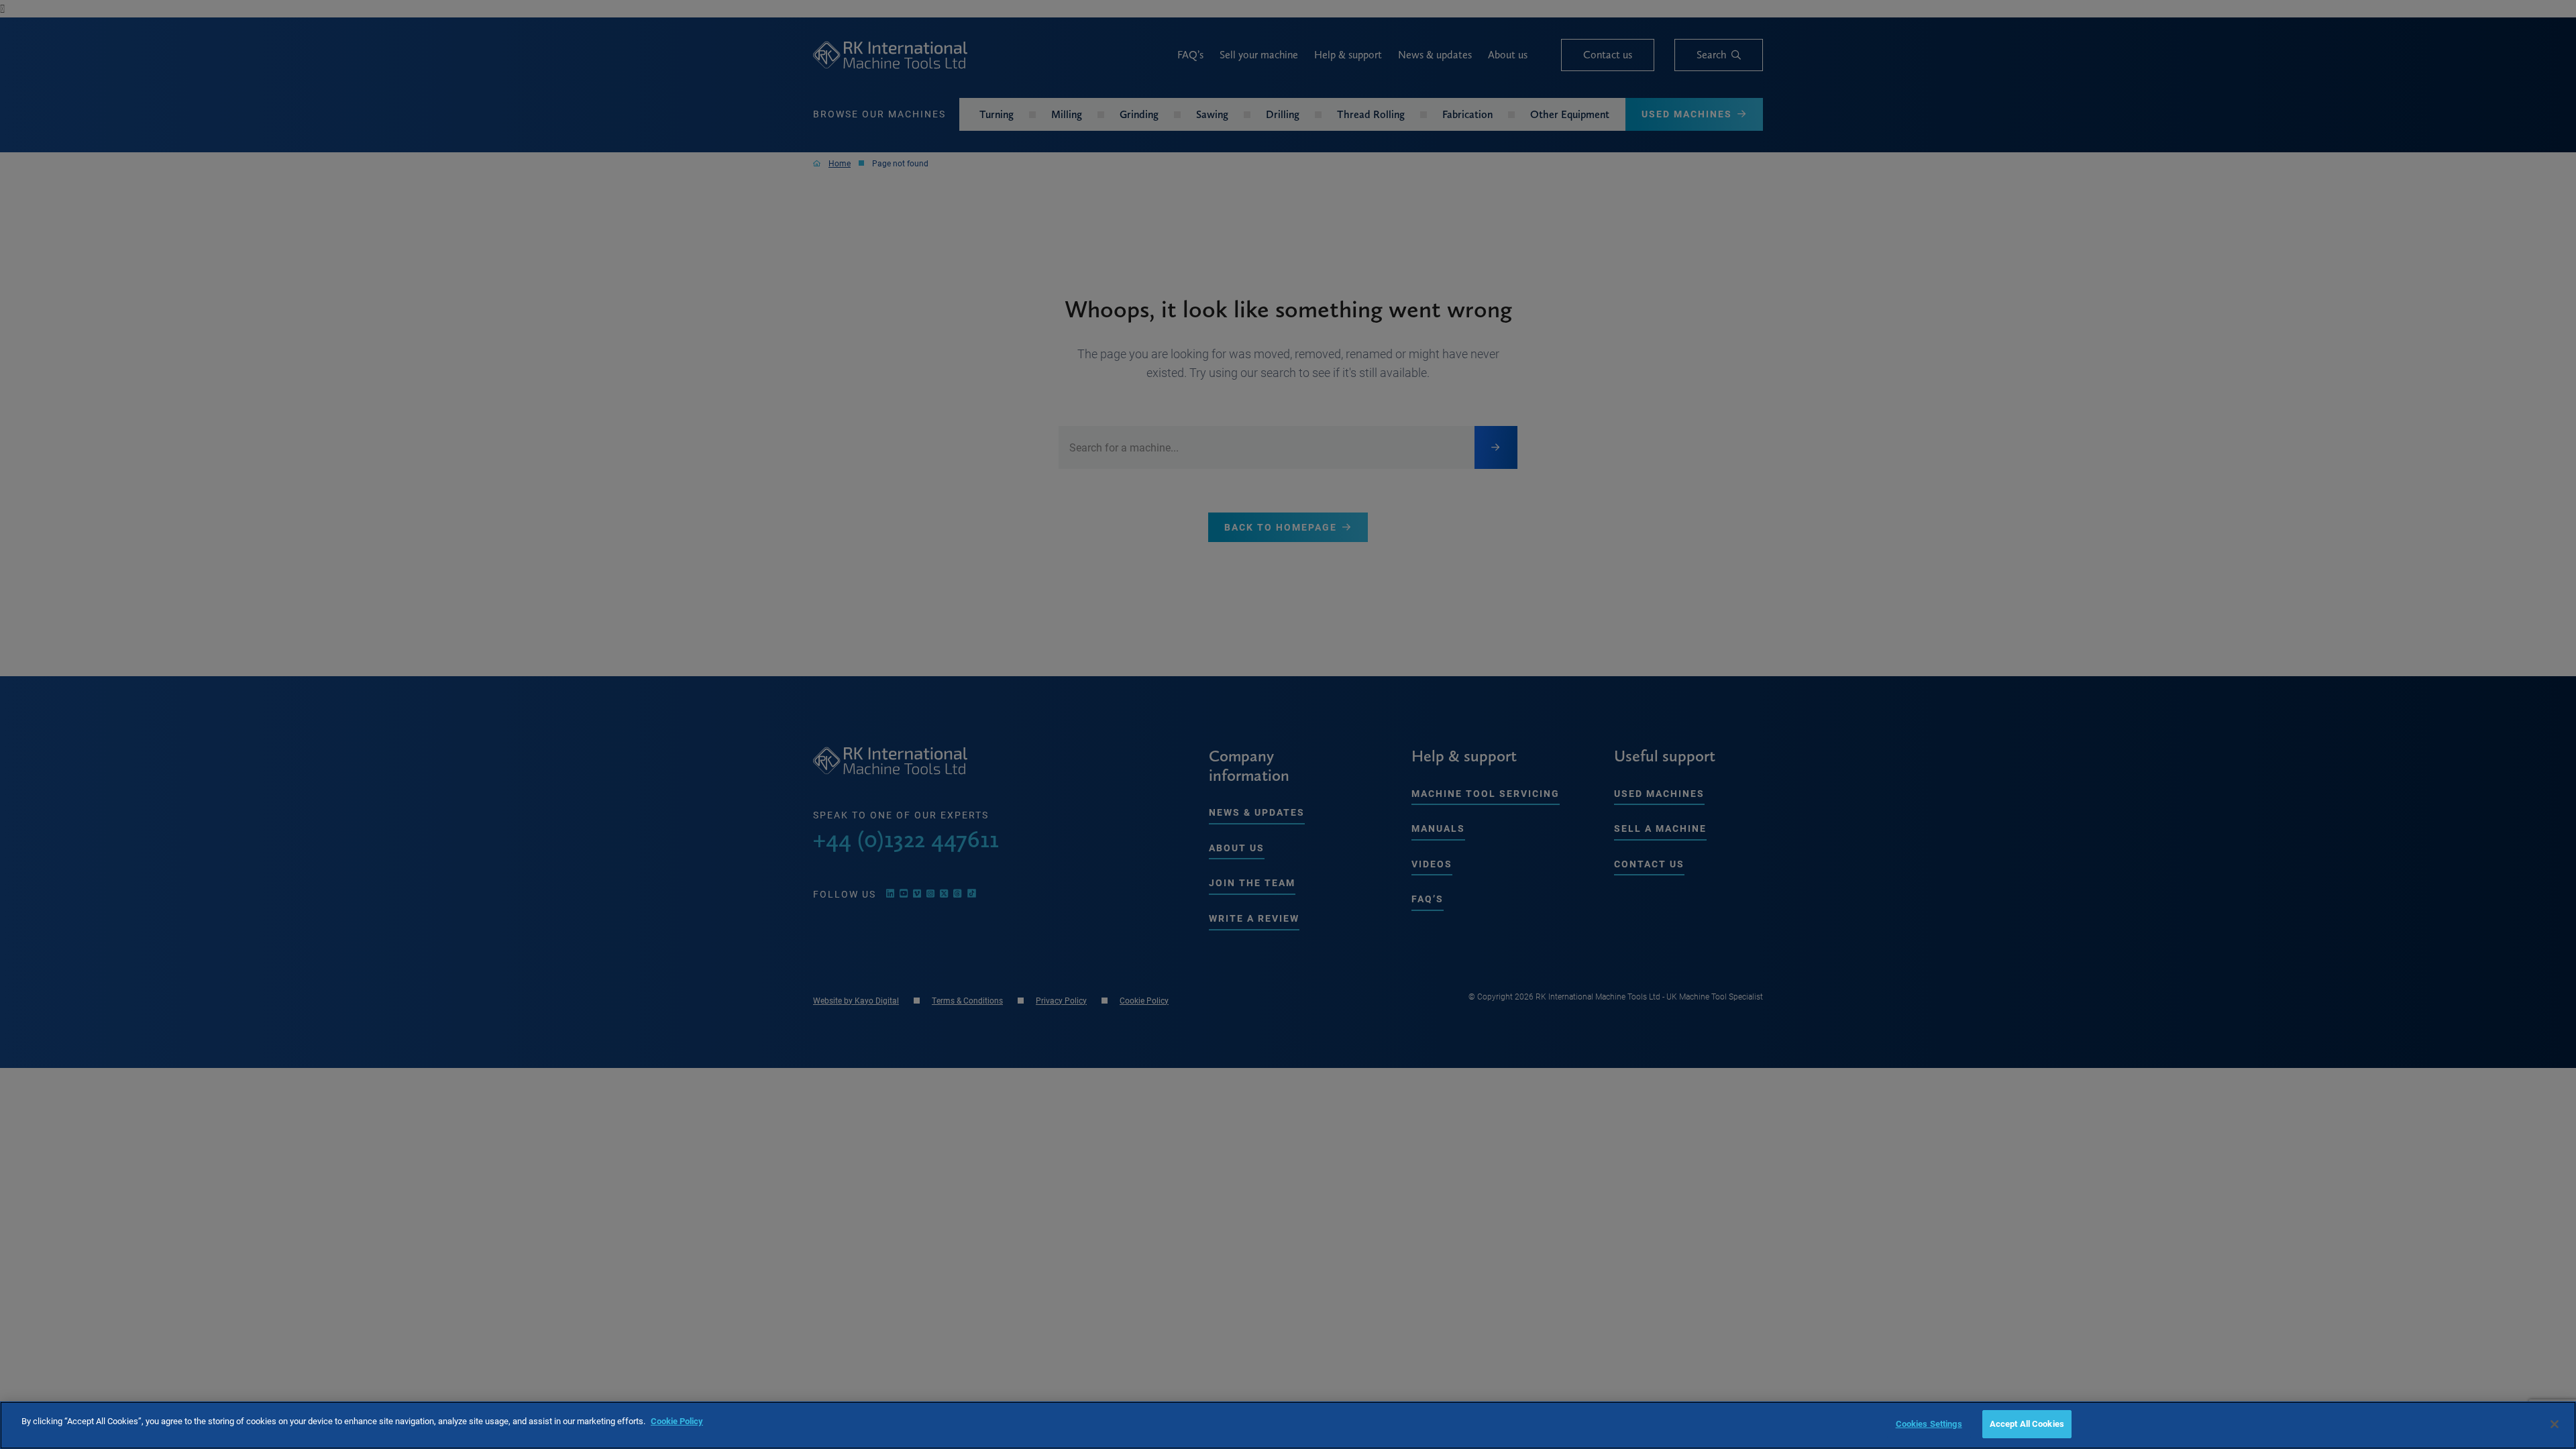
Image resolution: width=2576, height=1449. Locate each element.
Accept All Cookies (2027, 1424)
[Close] (2555, 1424)
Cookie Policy (677, 1421)
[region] (1288, 1425)
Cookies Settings (1929, 1424)
